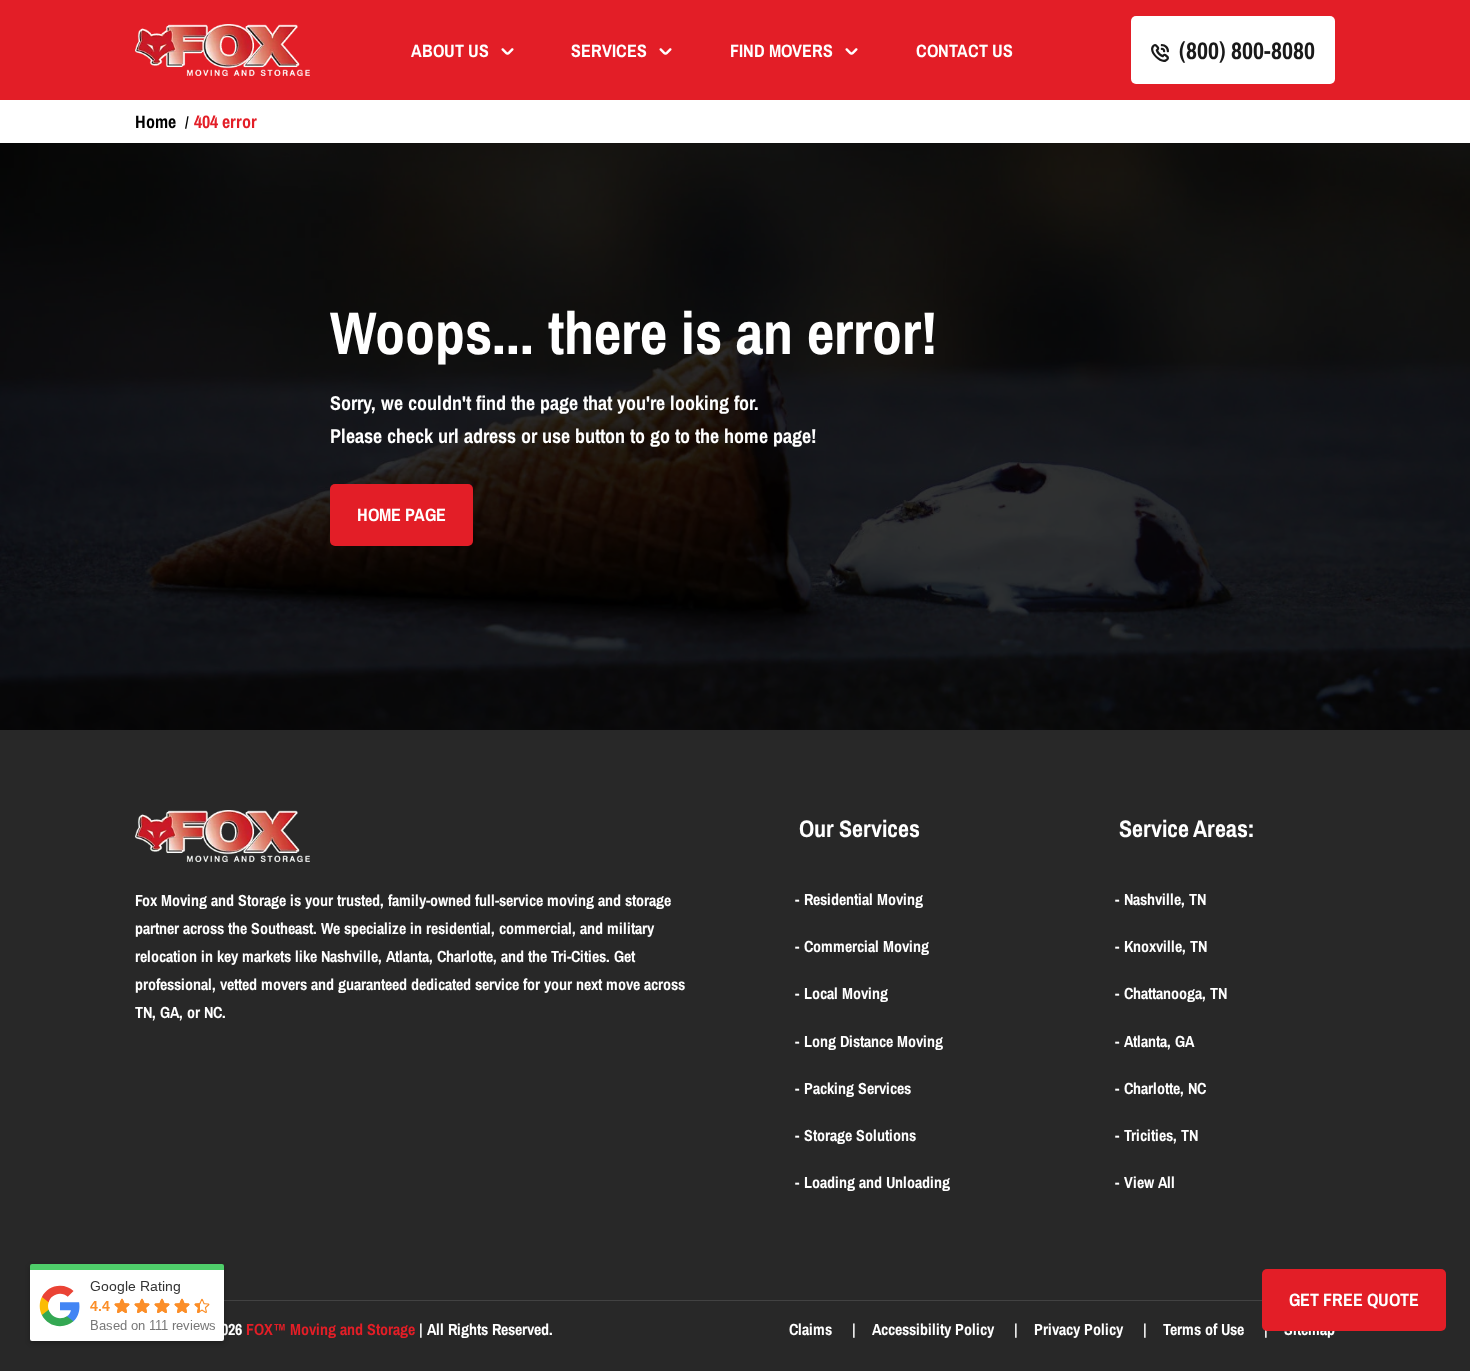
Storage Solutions (860, 1135)
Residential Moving (863, 899)
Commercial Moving (866, 946)
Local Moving (846, 993)
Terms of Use (1205, 1329)
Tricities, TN (1161, 1135)
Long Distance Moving (873, 1041)
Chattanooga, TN (1175, 993)
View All (1149, 1182)
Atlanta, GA (1159, 1041)
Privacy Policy (1080, 1329)
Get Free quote (1354, 1299)
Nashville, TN (1165, 899)
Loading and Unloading (877, 1182)
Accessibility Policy (935, 1329)
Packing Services (857, 1088)
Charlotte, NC (1165, 1088)
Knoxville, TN (1165, 946)
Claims (812, 1329)
